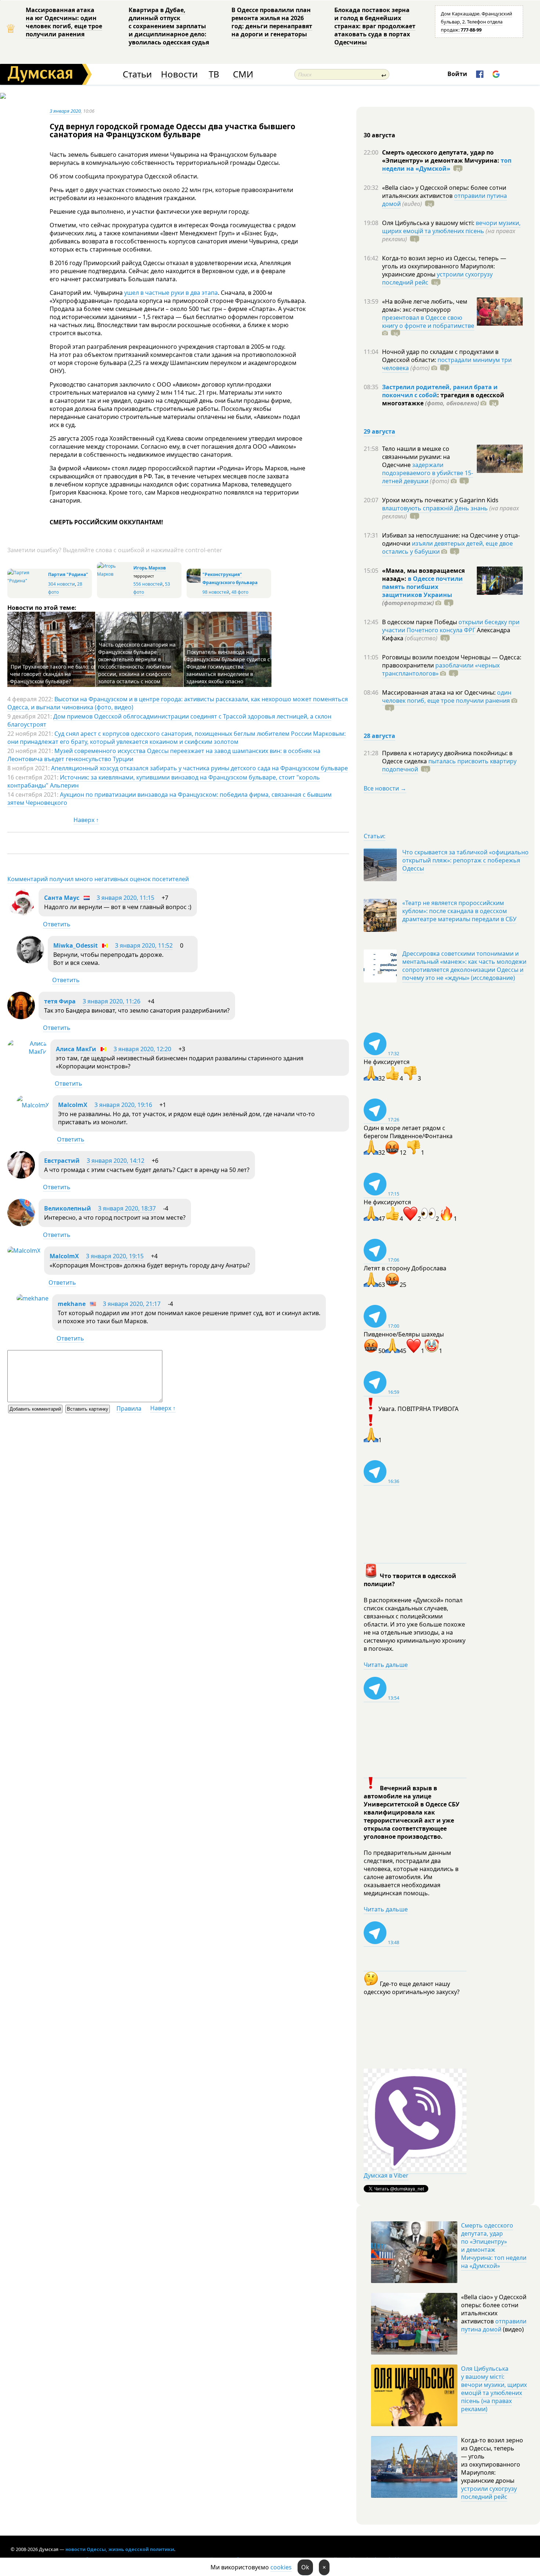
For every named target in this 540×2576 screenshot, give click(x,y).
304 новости (62, 584)
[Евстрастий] (21, 1176)
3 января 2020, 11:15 (125, 898)
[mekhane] (33, 1298)
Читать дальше (386, 1665)
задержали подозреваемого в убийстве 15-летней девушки (428, 473)
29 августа (379, 431)
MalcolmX (73, 1105)
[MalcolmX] (33, 1105)
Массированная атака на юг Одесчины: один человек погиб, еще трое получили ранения (64, 22)
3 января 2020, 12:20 (142, 1049)
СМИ (243, 74)
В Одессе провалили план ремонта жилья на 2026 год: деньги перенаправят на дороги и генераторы (272, 22)
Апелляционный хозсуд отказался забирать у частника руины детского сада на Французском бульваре (199, 768)
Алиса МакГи (76, 1049)
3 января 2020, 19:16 (123, 1105)
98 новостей (216, 592)
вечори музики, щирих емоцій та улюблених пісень (451, 227)
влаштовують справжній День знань (435, 508)
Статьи (137, 74)
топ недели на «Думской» (447, 164)
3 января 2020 (65, 111)
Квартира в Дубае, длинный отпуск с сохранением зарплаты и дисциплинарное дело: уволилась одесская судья (169, 26)
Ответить (57, 924)
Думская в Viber (386, 2175)
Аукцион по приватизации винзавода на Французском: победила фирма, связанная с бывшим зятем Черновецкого (170, 799)
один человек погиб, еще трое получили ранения (447, 697)
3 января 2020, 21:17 (132, 1304)
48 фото (240, 592)
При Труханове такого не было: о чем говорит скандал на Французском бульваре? (52, 674)
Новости (179, 74)
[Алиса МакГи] (27, 1052)
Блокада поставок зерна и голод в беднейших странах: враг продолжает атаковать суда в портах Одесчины (375, 26)
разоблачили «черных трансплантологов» (441, 669)
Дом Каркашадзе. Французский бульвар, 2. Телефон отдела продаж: (476, 22)
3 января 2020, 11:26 (111, 1001)
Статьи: (375, 836)
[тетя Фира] (21, 1017)
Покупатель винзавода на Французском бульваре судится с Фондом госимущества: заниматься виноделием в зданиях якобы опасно (228, 667)
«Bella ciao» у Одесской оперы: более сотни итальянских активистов (444, 192)
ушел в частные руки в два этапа (171, 293)
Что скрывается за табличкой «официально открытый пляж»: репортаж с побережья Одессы (465, 860)
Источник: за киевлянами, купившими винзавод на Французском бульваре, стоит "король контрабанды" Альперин (164, 781)
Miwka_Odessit (75, 945)
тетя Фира (60, 1001)
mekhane (72, 1304)
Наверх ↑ (86, 820)
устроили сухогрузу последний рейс (489, 2493)
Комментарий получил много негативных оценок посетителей (98, 879)
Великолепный (68, 1208)
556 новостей (148, 584)
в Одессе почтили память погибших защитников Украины (422, 587)
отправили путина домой (494, 2325)
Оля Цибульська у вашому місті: (429, 223)
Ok (305, 2567)
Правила (129, 1408)
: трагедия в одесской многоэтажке (443, 399)
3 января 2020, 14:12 (116, 1161)
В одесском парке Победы (420, 622)
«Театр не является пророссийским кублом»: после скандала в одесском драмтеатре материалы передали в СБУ (459, 911)
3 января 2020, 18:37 (127, 1208)
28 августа (379, 736)
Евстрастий (62, 1161)
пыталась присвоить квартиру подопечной (449, 765)
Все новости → (385, 788)
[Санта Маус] (21, 913)
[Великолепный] (21, 1224)
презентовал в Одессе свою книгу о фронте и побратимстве (428, 322)
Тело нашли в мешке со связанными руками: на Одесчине (416, 457)
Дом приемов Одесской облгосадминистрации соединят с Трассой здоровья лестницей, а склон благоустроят (169, 720)
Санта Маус (62, 898)
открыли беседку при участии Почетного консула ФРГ (451, 626)
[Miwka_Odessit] (30, 961)
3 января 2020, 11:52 (144, 945)
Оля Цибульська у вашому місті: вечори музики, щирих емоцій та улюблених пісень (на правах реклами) (494, 2389)
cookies (281, 2567)
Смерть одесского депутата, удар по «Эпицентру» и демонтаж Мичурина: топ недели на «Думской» (494, 2246)
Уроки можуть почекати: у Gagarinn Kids (440, 500)
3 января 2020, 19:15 (115, 1256)
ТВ (214, 74)
